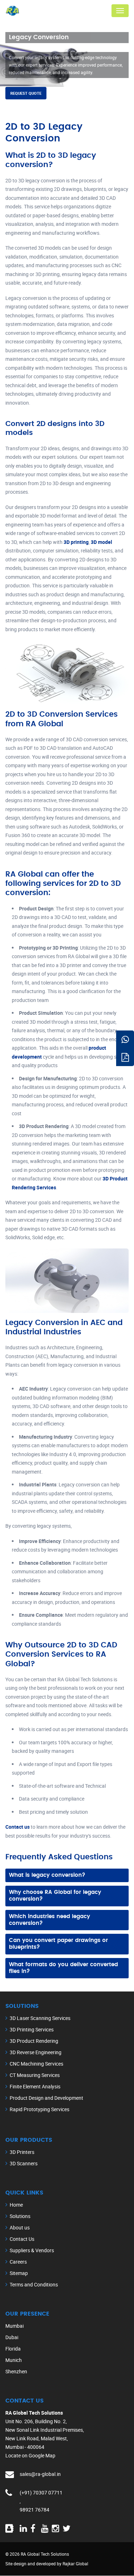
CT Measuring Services (35, 2075)
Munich (14, 2360)
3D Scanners (24, 2163)
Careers (18, 2262)
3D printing (76, 542)
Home (16, 2205)
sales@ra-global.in (40, 2474)
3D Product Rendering (34, 2041)
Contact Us (22, 2239)
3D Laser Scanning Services (40, 2018)
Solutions (20, 2216)
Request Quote (26, 93)
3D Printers (22, 2152)
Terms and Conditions (34, 2284)
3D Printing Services (32, 2029)
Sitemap (19, 2273)
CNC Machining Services (36, 2064)
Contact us (18, 1827)
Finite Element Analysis (35, 2086)
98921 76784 (34, 2510)
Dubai (12, 2337)
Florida (13, 2349)
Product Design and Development (46, 2098)
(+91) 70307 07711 (41, 2492)
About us (20, 2227)
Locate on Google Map (30, 2455)
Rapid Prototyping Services (39, 2109)
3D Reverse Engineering (36, 2052)
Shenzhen (16, 2371)
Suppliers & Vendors (32, 2250)
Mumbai (14, 2326)
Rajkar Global (75, 2564)
